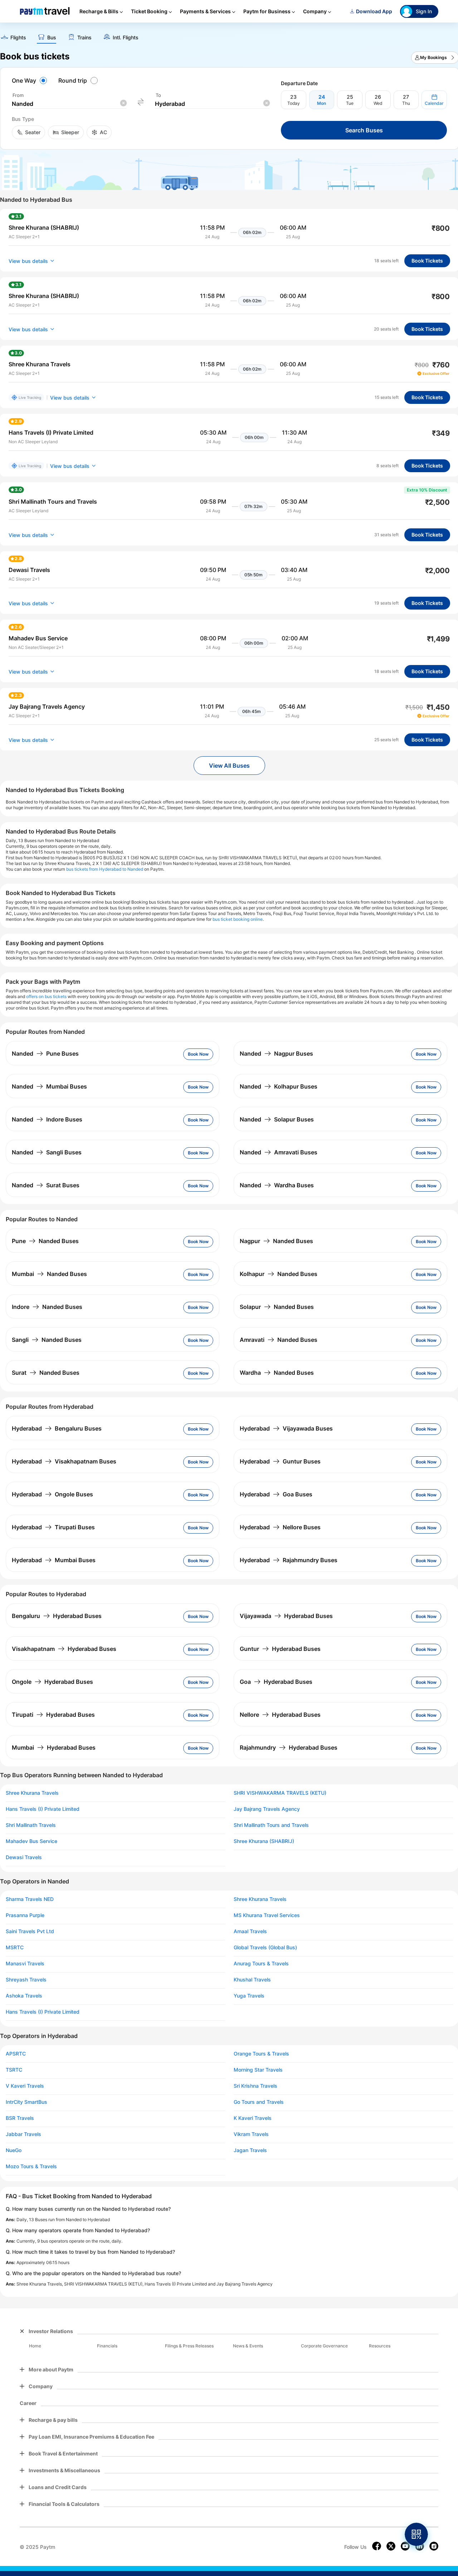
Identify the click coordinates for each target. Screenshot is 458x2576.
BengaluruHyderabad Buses (57, 1616)
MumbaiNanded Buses (49, 1274)
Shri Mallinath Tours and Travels (271, 1825)
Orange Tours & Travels (261, 2054)
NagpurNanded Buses (276, 1241)
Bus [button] (52, 38)
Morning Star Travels (258, 2070)
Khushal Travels (252, 1980)
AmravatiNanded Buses (279, 1340)
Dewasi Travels (24, 1857)
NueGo (14, 2150)
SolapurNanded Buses (277, 1307)
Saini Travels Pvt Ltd (30, 1931)
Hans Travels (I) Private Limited (43, 1809)
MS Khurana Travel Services (267, 1915)
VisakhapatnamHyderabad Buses (64, 1649)
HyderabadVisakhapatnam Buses (64, 1461)
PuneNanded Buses (45, 1241)
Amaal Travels (250, 1931)
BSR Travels (20, 2118)
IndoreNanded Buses (47, 1307)
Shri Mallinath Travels (31, 1825)
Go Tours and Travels (259, 2102)
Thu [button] (406, 103)
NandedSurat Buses (46, 1185)
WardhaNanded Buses (277, 1373)
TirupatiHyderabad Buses (53, 1715)
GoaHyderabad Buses (276, 1682)
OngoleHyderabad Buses (52, 1682)
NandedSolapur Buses (277, 1119)
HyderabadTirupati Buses (53, 1527)
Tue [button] (350, 103)
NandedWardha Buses (277, 1185)
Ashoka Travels (24, 1996)
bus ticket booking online (238, 919)
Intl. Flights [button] (126, 38)
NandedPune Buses (45, 1054)
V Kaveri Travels (25, 2086)
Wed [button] (378, 103)
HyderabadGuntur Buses (280, 1461)
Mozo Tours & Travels (31, 2166)
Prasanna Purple (25, 1915)
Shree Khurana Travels (32, 1793)
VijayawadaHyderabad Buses (286, 1616)
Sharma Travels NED (30, 1899)
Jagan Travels (250, 2150)
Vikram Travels (251, 2134)
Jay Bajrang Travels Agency (267, 1809)
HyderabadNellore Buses (280, 1527)
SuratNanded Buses (46, 1373)
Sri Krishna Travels (255, 2086)
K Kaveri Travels (253, 2118)
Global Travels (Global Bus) (265, 1947)
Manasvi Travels (25, 1964)
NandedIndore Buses (47, 1119)
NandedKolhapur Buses (279, 1086)
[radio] (30, 80)
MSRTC (15, 1947)
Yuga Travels (249, 1996)
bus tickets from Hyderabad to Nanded (105, 869)
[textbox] (69, 104)
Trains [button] (84, 38)
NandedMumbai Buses (49, 1086)
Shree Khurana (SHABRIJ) (264, 1841)
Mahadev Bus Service (31, 1841)
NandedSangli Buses (47, 1152)
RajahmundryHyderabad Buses (289, 1748)
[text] (13, 38)
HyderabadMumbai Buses (54, 1560)
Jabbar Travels (23, 2134)
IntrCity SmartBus (26, 2102)
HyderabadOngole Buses (52, 1494)
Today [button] (294, 103)
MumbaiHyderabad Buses (54, 1748)
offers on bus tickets (46, 996)
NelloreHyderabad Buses (280, 1715)
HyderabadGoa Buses (276, 1494)
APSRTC (16, 2054)
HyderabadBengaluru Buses (57, 1428)
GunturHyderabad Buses (280, 1649)
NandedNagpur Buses (276, 1054)
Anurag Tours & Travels (261, 1964)
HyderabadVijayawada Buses (286, 1428)
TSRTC (14, 2070)
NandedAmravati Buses (279, 1152)
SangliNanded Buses (47, 1340)
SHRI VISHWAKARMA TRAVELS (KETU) (280, 1793)
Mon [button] (321, 103)
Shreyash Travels (26, 1980)
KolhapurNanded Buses (279, 1274)
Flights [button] (18, 38)
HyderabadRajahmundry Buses (289, 1560)
